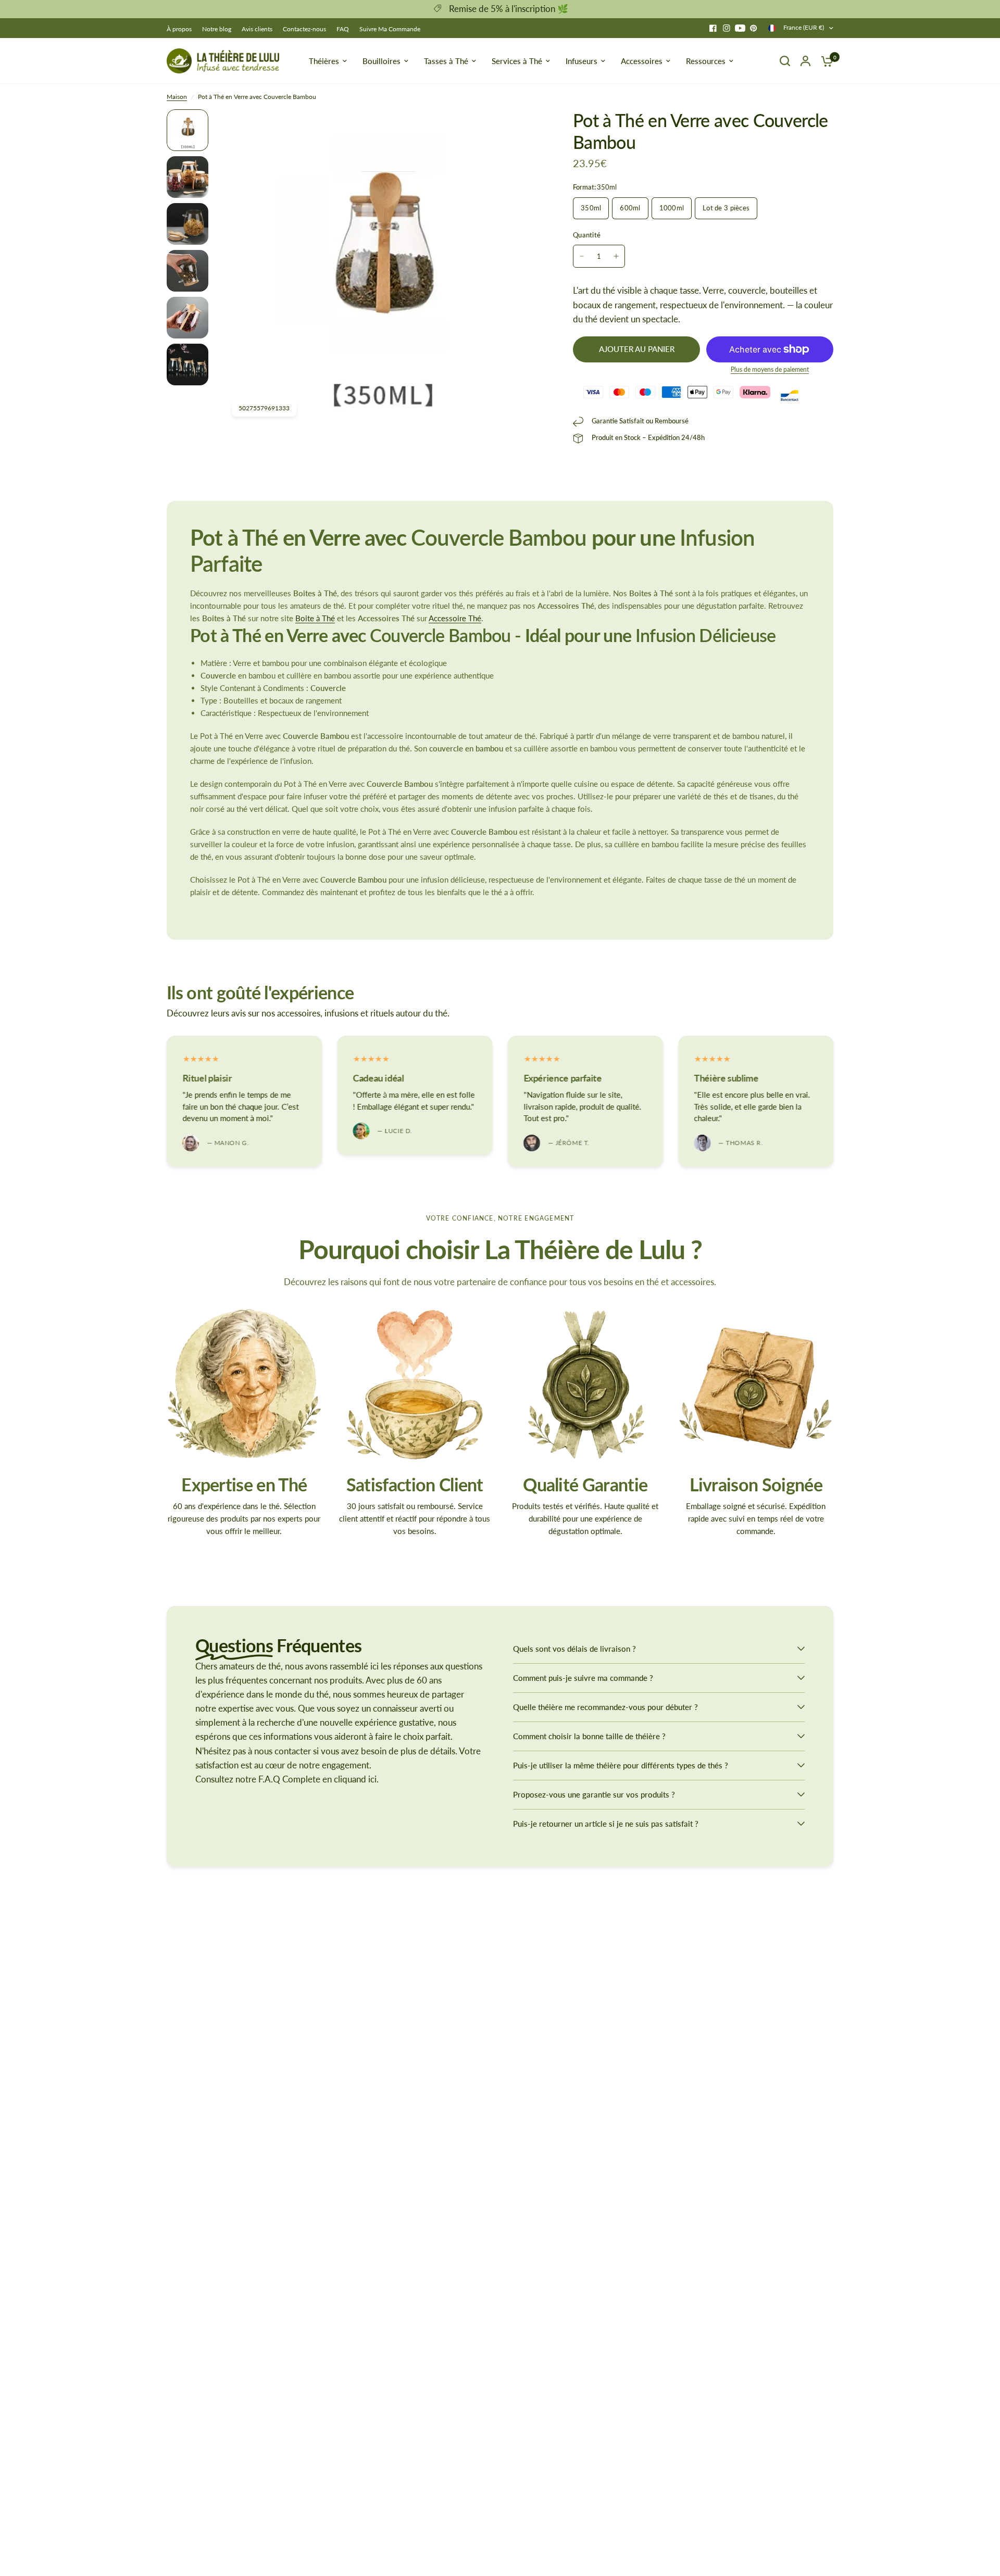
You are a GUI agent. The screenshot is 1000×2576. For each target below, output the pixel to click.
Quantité (587, 235)
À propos (179, 29)
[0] (824, 61)
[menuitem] (182, 29)
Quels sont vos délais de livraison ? (574, 1649)
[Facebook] (713, 28)
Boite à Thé (315, 618)
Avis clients (257, 29)
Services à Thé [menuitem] (517, 61)
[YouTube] (740, 28)
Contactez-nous (304, 29)
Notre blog (217, 29)
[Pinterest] (754, 28)
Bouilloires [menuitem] (382, 61)
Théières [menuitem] (324, 61)
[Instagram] (727, 28)
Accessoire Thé (455, 618)
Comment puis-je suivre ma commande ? (583, 1678)
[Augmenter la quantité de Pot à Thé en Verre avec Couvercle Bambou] (616, 256)
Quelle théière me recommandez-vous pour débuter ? (605, 1707)
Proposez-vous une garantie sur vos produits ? (594, 1794)
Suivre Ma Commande (390, 29)
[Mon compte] (805, 61)
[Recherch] (785, 61)
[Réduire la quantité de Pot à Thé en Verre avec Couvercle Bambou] (582, 256)
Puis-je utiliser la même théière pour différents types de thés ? (621, 1765)
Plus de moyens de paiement (770, 370)
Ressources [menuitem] (706, 61)
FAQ (343, 29)
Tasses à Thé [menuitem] (446, 61)
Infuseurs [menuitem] (582, 61)
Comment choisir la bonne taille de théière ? (589, 1736)
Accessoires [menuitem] (642, 61)
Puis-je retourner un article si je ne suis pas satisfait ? (606, 1824)
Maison (177, 97)
